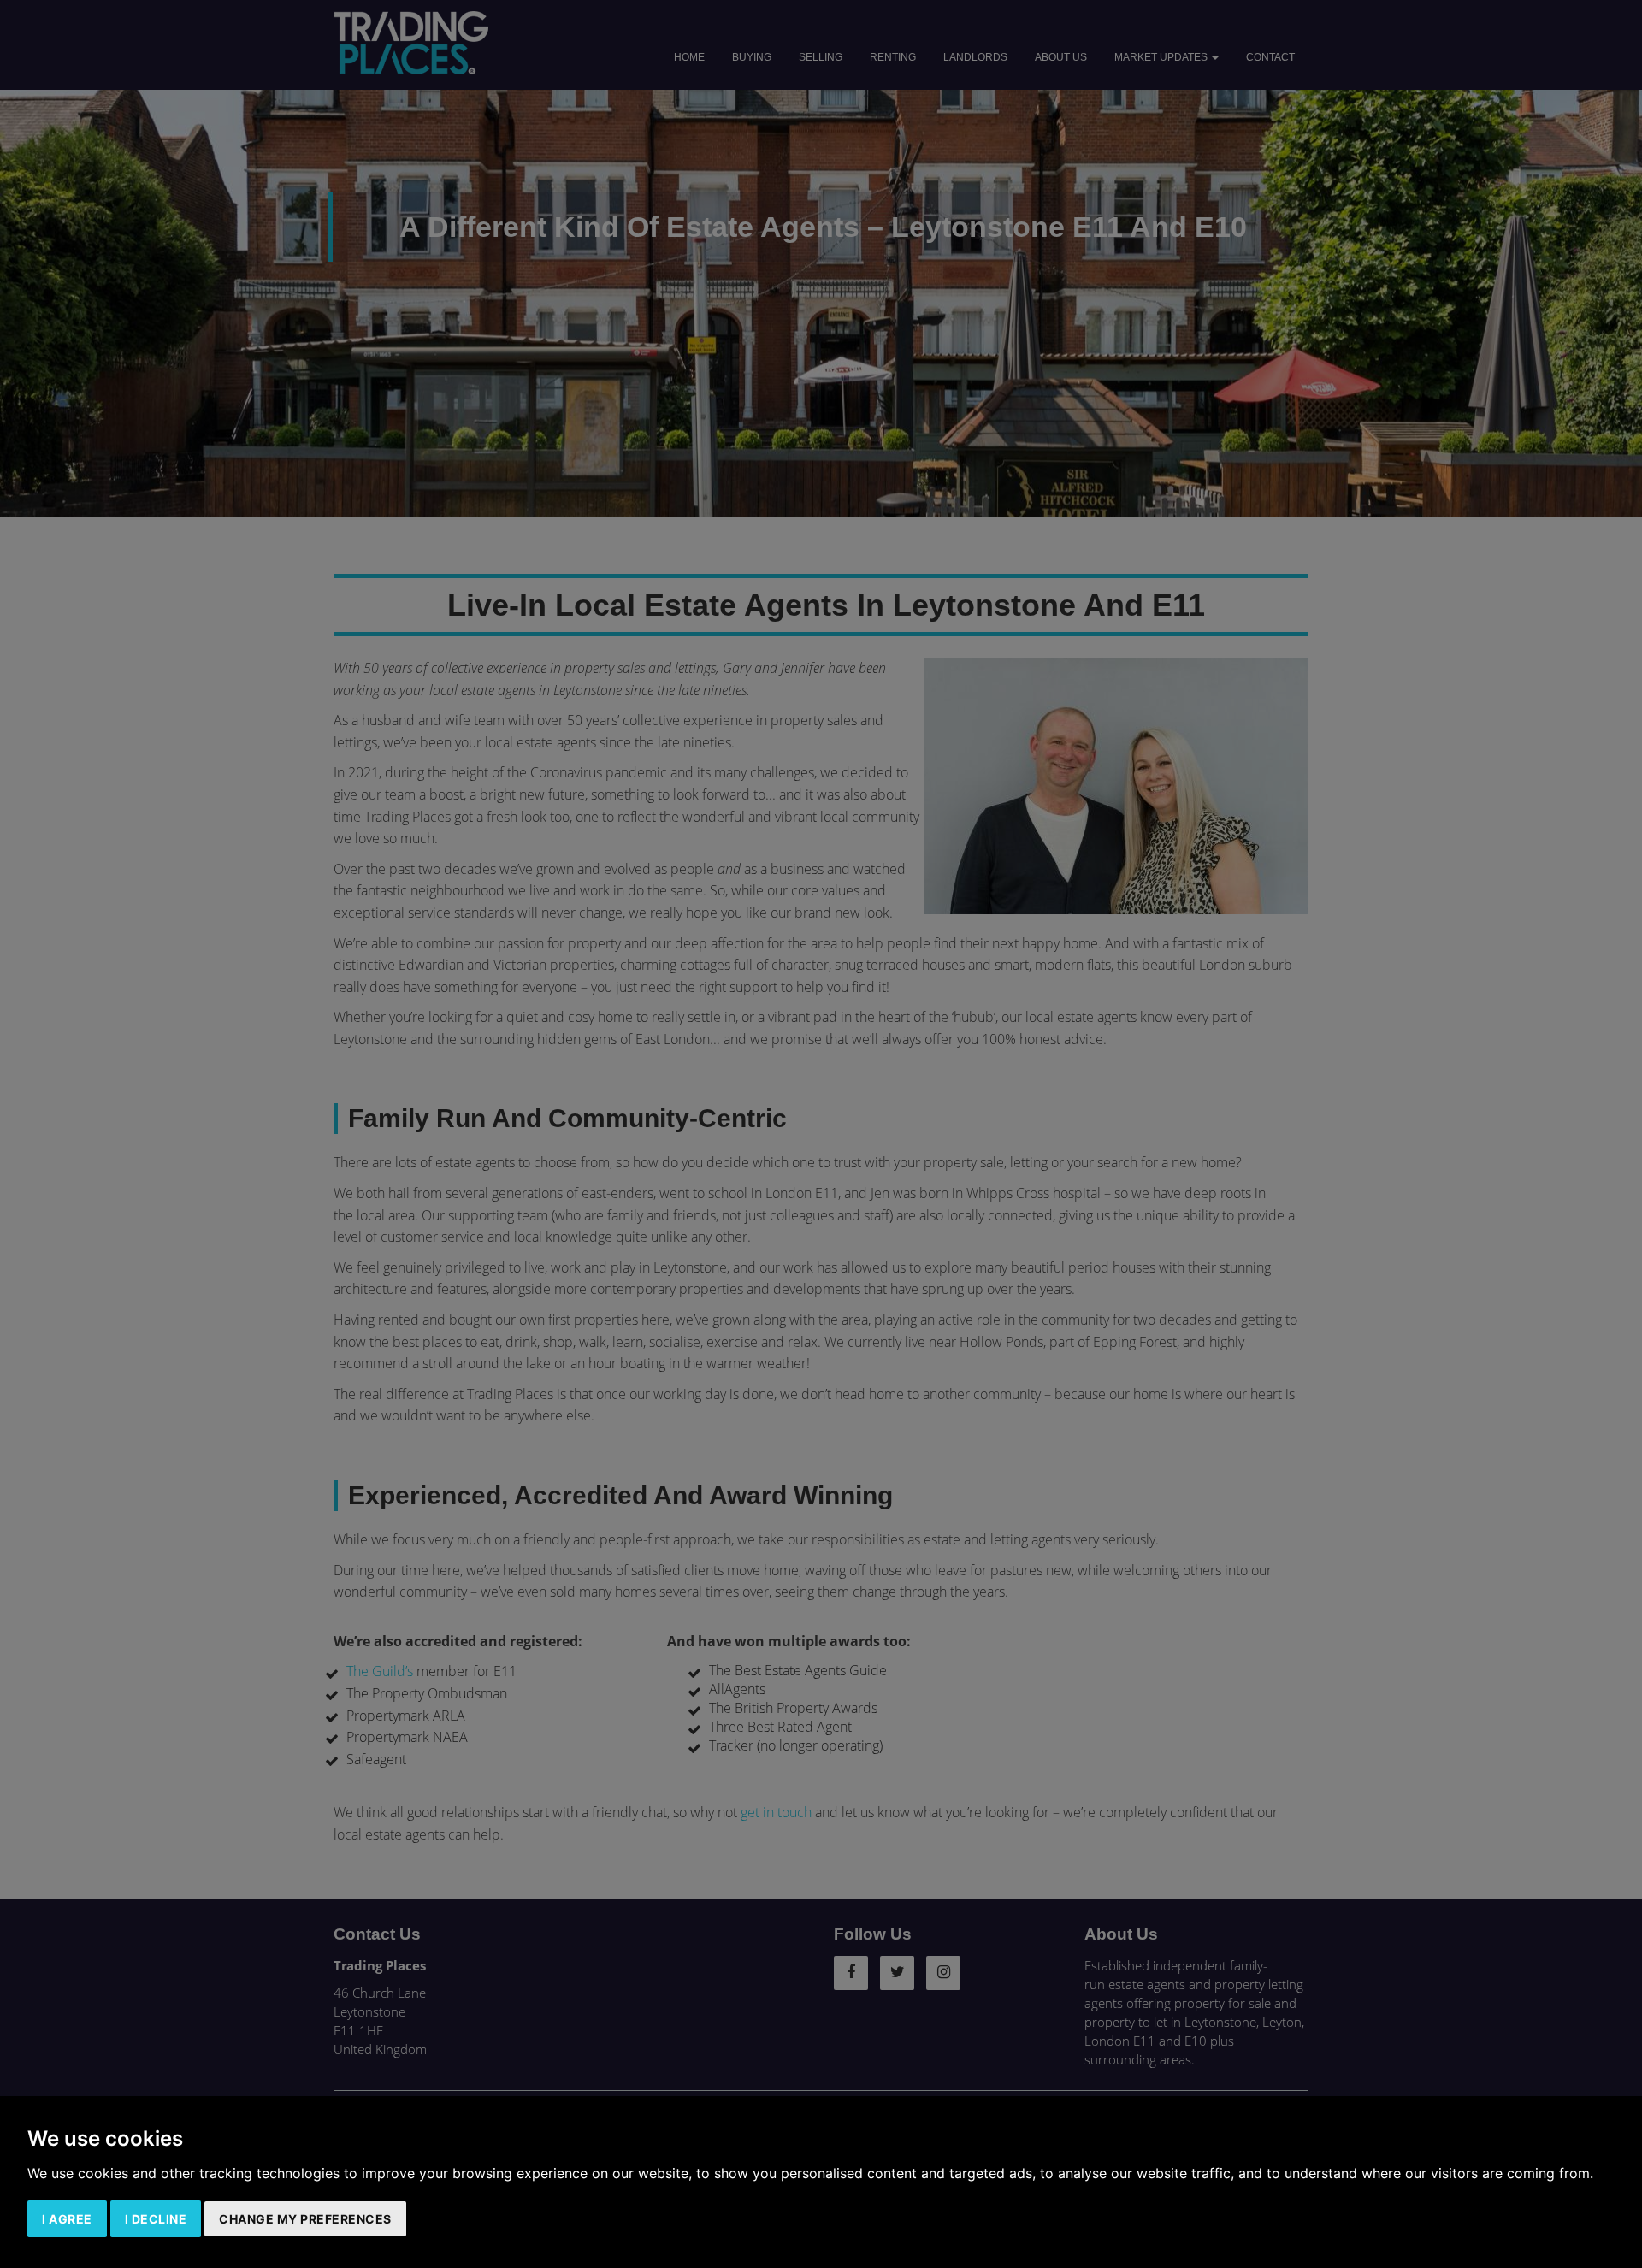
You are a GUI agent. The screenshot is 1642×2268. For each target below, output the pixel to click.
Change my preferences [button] (305, 2219)
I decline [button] (156, 2219)
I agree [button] (67, 2219)
